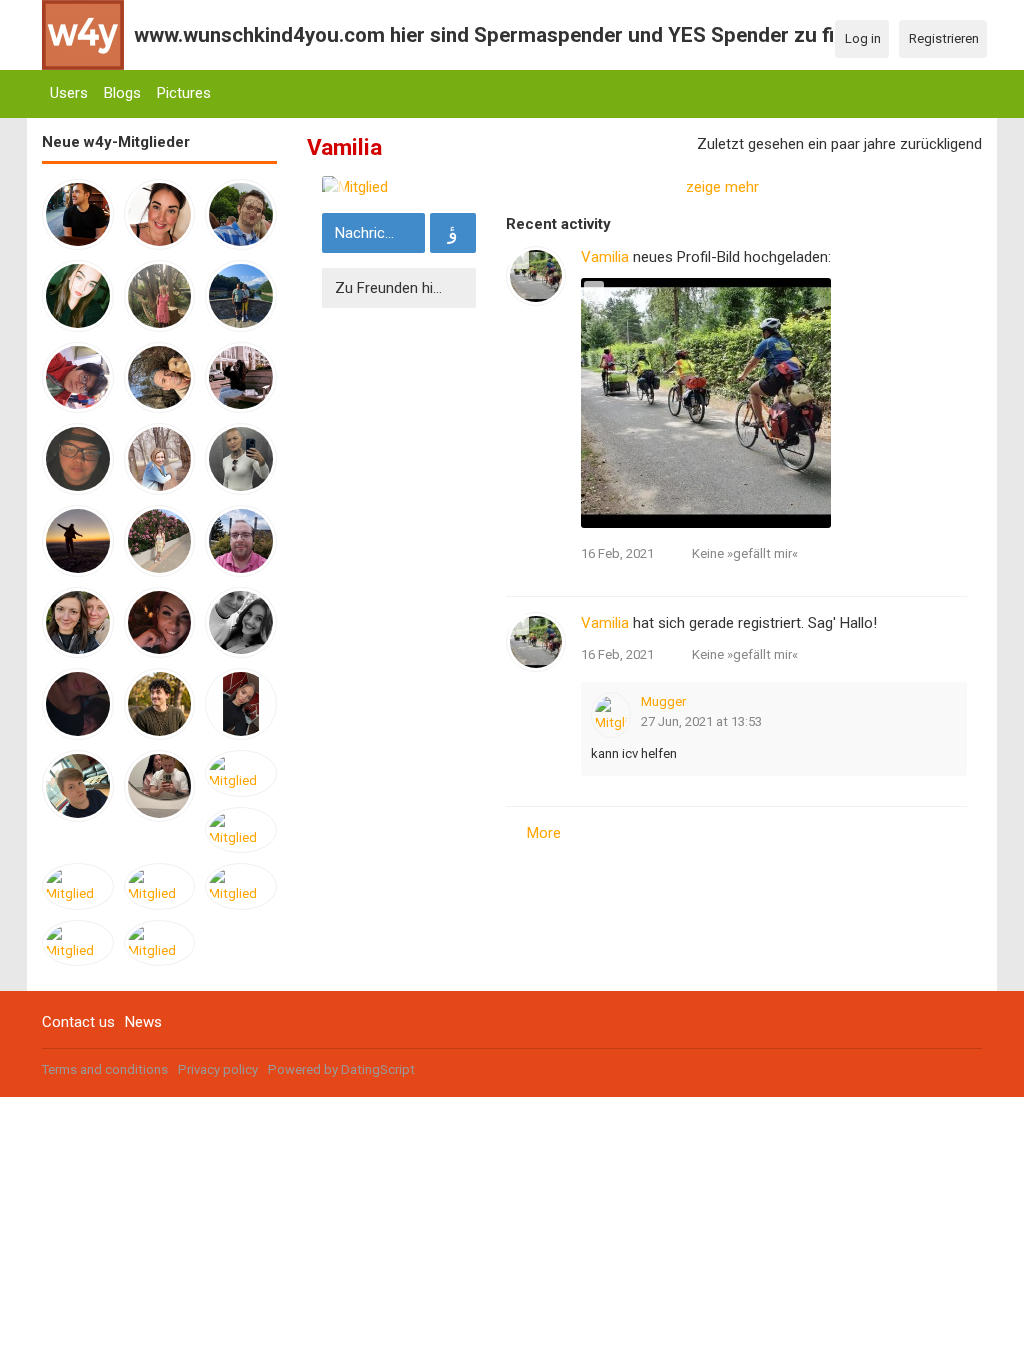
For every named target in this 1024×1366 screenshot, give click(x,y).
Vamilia (605, 257)
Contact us (78, 1022)
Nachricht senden (377, 233)
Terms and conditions (105, 1069)
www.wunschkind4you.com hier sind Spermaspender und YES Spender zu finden (506, 35)
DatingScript (378, 1069)
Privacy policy (218, 1069)
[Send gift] (453, 233)
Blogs (122, 93)
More (544, 833)
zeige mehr (722, 187)
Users (69, 93)
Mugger (663, 701)
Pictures (184, 93)
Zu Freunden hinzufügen (403, 288)
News (143, 1022)
